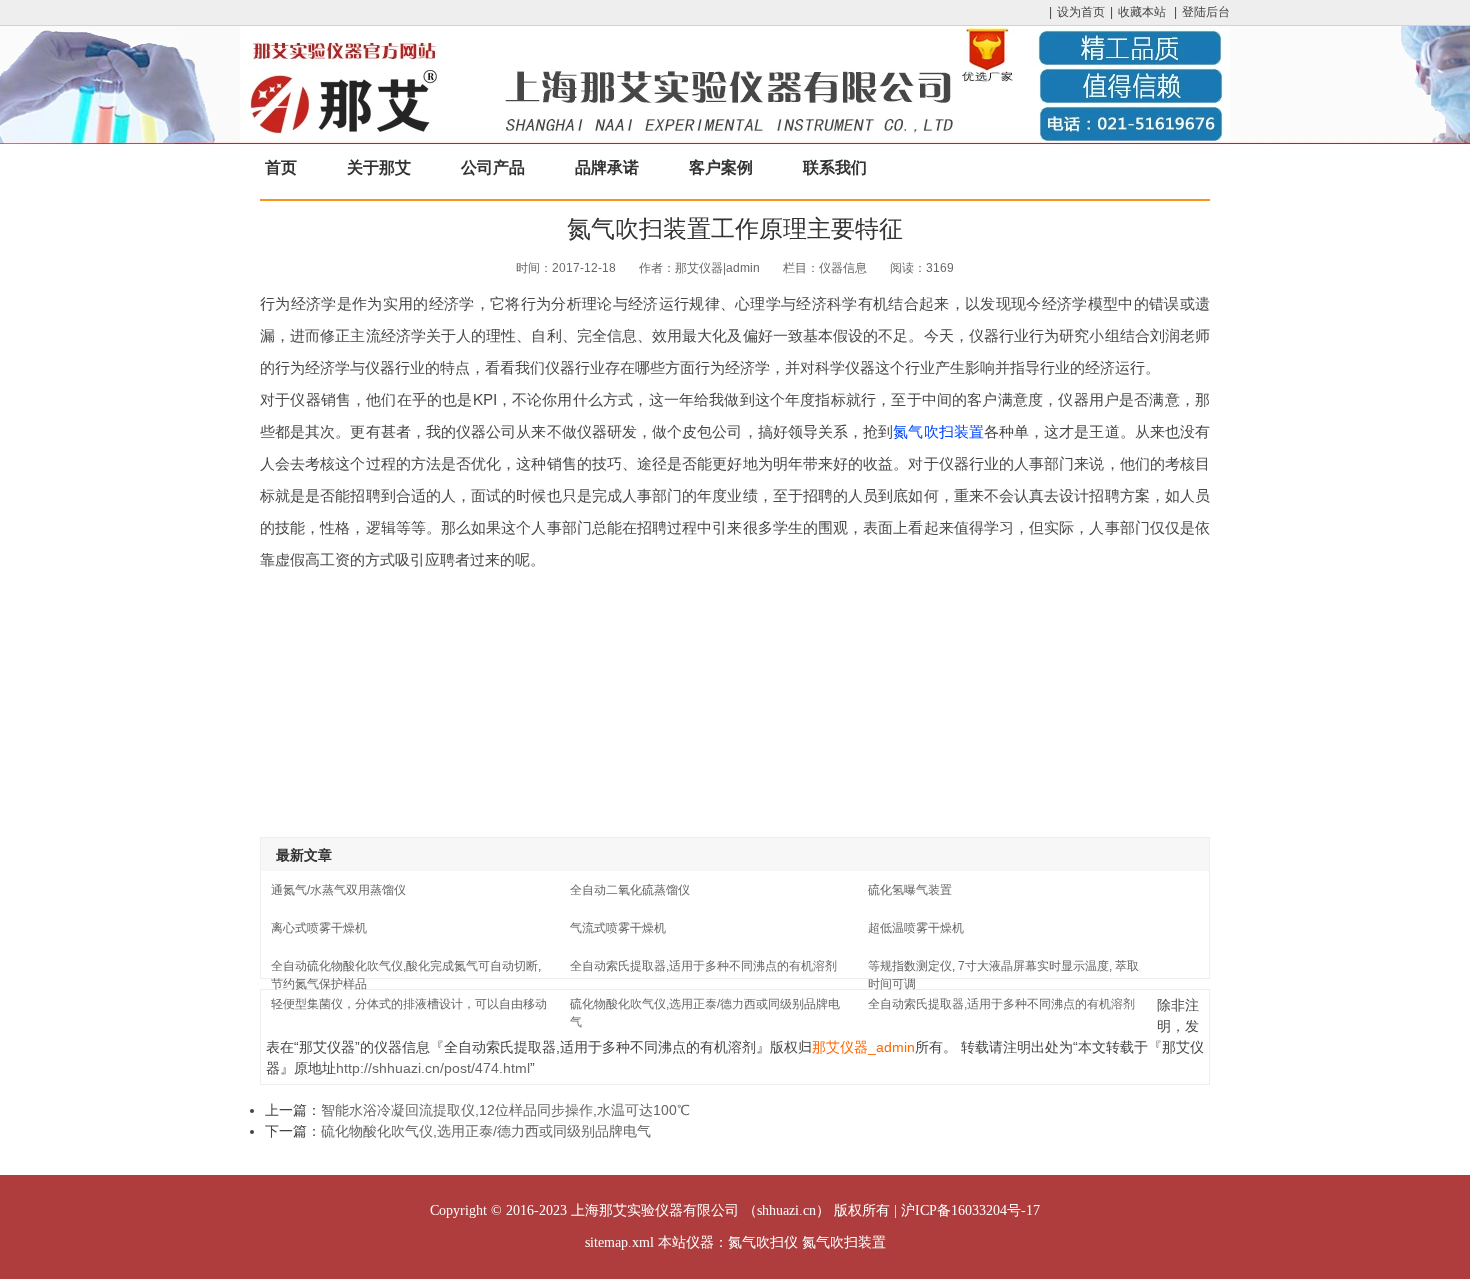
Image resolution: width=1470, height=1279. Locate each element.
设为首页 (1081, 12)
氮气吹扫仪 (763, 1242)
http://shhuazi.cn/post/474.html (433, 1068)
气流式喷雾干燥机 (618, 928)
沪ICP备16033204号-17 (970, 1210)
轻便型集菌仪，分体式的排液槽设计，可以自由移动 (409, 1004)
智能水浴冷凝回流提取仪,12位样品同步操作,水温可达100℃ (505, 1110)
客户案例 (721, 167)
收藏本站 (1142, 12)
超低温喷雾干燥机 (916, 928)
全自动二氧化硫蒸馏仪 (630, 890)
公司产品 (493, 167)
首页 (281, 167)
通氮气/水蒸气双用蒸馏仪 (338, 890)
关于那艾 (379, 167)
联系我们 (835, 167)
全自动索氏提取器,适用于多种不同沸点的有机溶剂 (703, 966)
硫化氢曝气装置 (910, 890)
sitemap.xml (619, 1242)
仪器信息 (843, 268)
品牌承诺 (607, 167)
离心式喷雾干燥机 (319, 928)
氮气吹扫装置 (938, 430)
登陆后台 (1206, 12)
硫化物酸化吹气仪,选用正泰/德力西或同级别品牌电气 (486, 1131)
